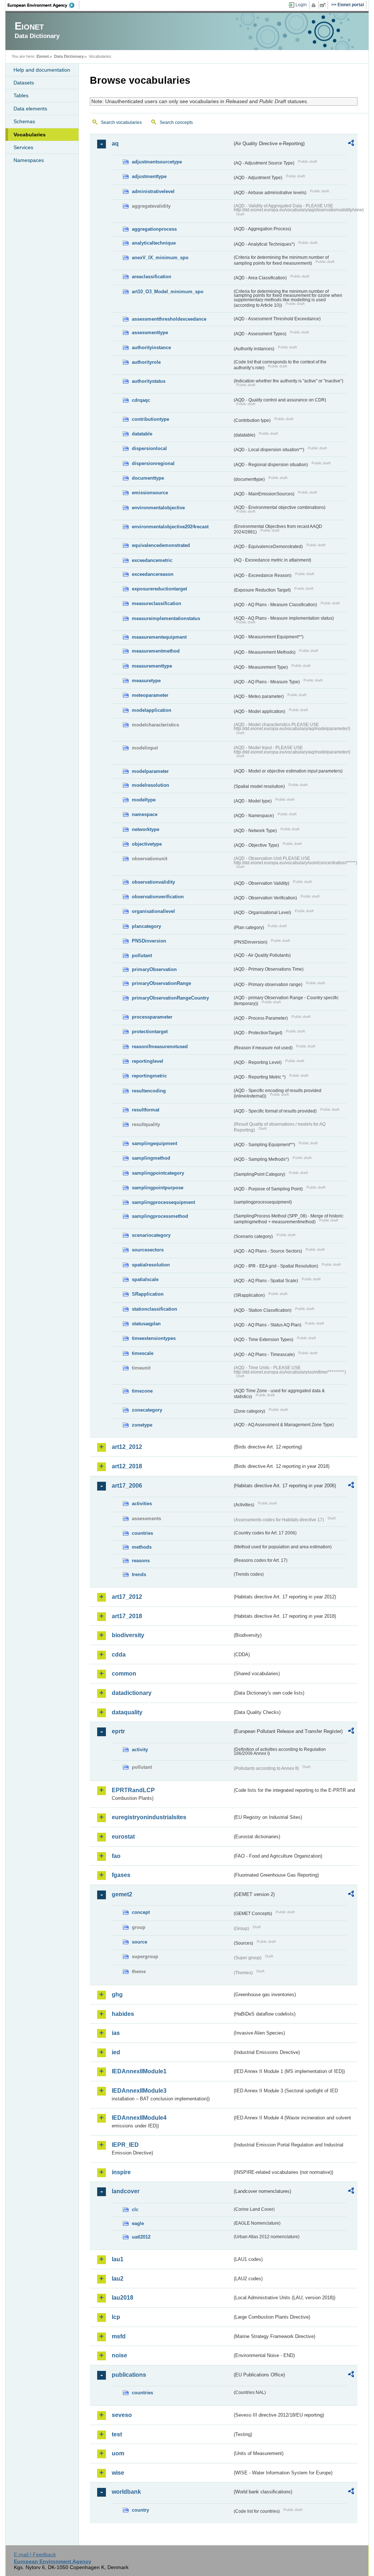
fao (116, 1856)
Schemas (24, 121)
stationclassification (154, 1309)
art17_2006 (127, 1486)
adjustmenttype (149, 176)
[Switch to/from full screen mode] (324, 5)
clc (135, 2209)
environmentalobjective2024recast (170, 527)
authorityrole (146, 362)
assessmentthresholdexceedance (169, 319)
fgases (121, 1875)
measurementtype (152, 666)
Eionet (43, 56)
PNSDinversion (149, 941)
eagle (138, 2223)
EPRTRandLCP (133, 1790)
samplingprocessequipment (163, 1202)
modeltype (144, 800)
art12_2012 (127, 1447)
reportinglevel (148, 1061)
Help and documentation (42, 70)
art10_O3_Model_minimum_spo (168, 292)
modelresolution (150, 785)
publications (129, 2375)
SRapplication (148, 1294)
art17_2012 (127, 1597)
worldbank (126, 2492)
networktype (146, 829)
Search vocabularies (121, 122)
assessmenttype (150, 333)
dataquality (127, 1712)
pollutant (142, 955)
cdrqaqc (141, 400)
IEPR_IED (125, 2145)
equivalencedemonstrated (161, 545)
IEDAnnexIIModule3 (139, 2091)
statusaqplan (146, 1324)
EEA (43, 5)
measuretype (146, 681)
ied (116, 2052)
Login (301, 5)
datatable (142, 434)
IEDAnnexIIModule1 (139, 2071)
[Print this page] (315, 5)
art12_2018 (127, 1466)
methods (142, 1547)
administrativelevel (153, 191)
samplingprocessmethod (160, 1216)
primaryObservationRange (161, 983)
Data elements (30, 109)
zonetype (142, 1425)
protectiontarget (150, 1032)
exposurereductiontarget (159, 589)
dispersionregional (153, 463)
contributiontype (150, 419)
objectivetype (147, 844)
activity (140, 1750)
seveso (122, 2415)
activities (142, 1504)
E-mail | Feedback (35, 2554)
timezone (142, 1391)
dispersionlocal (149, 448)
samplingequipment (154, 1143)
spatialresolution (151, 1265)
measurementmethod (156, 651)
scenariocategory (151, 1235)
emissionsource (150, 493)
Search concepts (176, 122)
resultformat (146, 1110)
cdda (119, 1655)
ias (116, 2033)
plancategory (146, 926)
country (140, 2510)
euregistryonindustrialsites (149, 1817)
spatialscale (145, 1279)
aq (115, 143)
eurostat (123, 1837)
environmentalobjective (158, 508)
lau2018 (123, 2298)
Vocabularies (30, 135)
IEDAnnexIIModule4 (139, 2118)
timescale (143, 1353)
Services (23, 147)
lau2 (118, 2279)
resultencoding (149, 1091)
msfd (119, 2336)
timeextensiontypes (154, 1338)
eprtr (118, 1731)
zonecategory (147, 1410)
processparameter (152, 1017)
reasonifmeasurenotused (160, 1047)
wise (118, 2473)
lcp (116, 2317)
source (140, 1942)
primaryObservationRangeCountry (170, 998)
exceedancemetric (152, 560)
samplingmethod (151, 1158)
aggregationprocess (154, 229)
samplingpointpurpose (158, 1188)
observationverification (158, 897)
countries (142, 1533)
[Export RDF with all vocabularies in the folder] (351, 144)
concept (141, 1912)
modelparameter (150, 771)
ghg (117, 1995)
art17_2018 (127, 1616)
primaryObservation (154, 969)
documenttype (148, 478)
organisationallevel (153, 911)
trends (139, 1574)
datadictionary (132, 1693)
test (117, 2434)
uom (118, 2453)
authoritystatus (149, 381)
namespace (145, 814)
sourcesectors (148, 1250)
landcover (126, 2191)
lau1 (118, 2259)
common (124, 1674)
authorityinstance (151, 348)
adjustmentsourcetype (157, 162)
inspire (121, 2172)
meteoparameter (150, 695)
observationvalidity (153, 882)
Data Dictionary (69, 56)
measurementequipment (159, 637)
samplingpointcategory (158, 1173)
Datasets (24, 83)
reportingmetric (149, 1076)
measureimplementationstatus (166, 618)
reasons (141, 1561)
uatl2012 (141, 2237)
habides (123, 2014)
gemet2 (122, 1894)
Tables (21, 95)
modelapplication (152, 710)
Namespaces (29, 160)
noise (119, 2355)
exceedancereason (153, 574)
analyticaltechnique (154, 243)
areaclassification (152, 277)
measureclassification (157, 603)
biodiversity (128, 1635)
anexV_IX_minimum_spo (160, 258)
